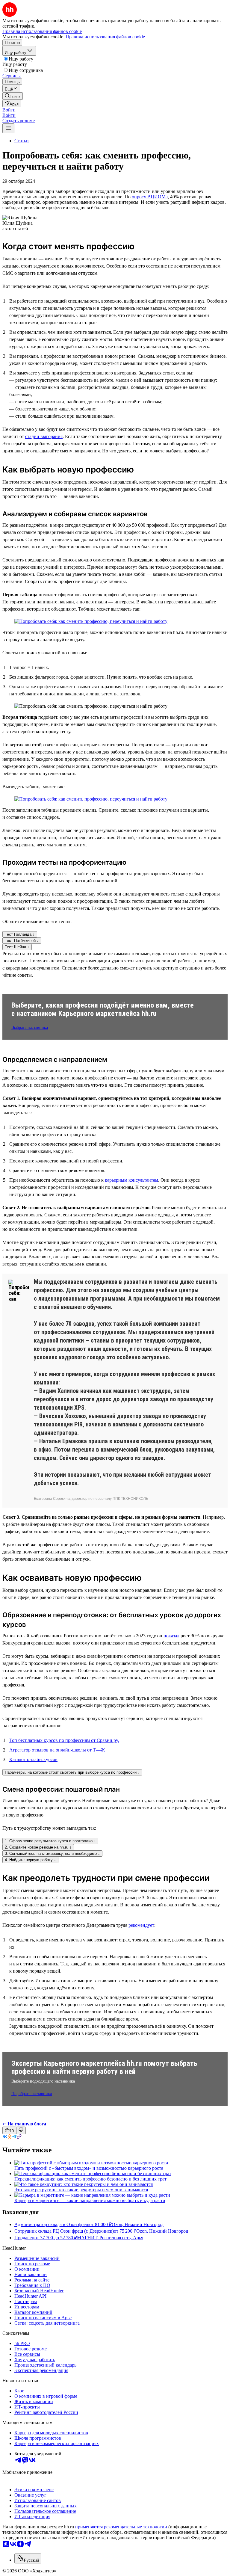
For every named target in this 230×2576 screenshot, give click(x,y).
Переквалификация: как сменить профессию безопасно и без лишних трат (90, 2179)
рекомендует (141, 1925)
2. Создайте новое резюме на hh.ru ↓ (38, 1847)
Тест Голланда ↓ (20, 934)
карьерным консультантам (131, 1180)
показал (171, 1636)
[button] (9, 110)
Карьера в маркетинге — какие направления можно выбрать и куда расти (90, 2200)
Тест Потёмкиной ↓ (22, 941)
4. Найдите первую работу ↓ (30, 1860)
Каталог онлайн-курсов (33, 1759)
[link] (13, 96)
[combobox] (28, 2558)
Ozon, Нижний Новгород (138, 2224)
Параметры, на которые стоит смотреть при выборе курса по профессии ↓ (72, 1772)
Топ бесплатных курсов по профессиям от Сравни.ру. (64, 1740)
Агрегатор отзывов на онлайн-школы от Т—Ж (57, 1750)
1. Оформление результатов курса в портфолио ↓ (50, 1841)
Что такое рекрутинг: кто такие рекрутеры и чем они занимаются (81, 2190)
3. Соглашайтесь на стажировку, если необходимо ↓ (52, 1854)
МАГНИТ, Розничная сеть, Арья (110, 2238)
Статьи (22, 141)
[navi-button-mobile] (8, 128)
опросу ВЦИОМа (150, 197)
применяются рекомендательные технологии (121, 2527)
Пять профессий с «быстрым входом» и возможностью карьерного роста (89, 2168)
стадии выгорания (44, 436)
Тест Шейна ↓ (17, 947)
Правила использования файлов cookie (105, 37)
